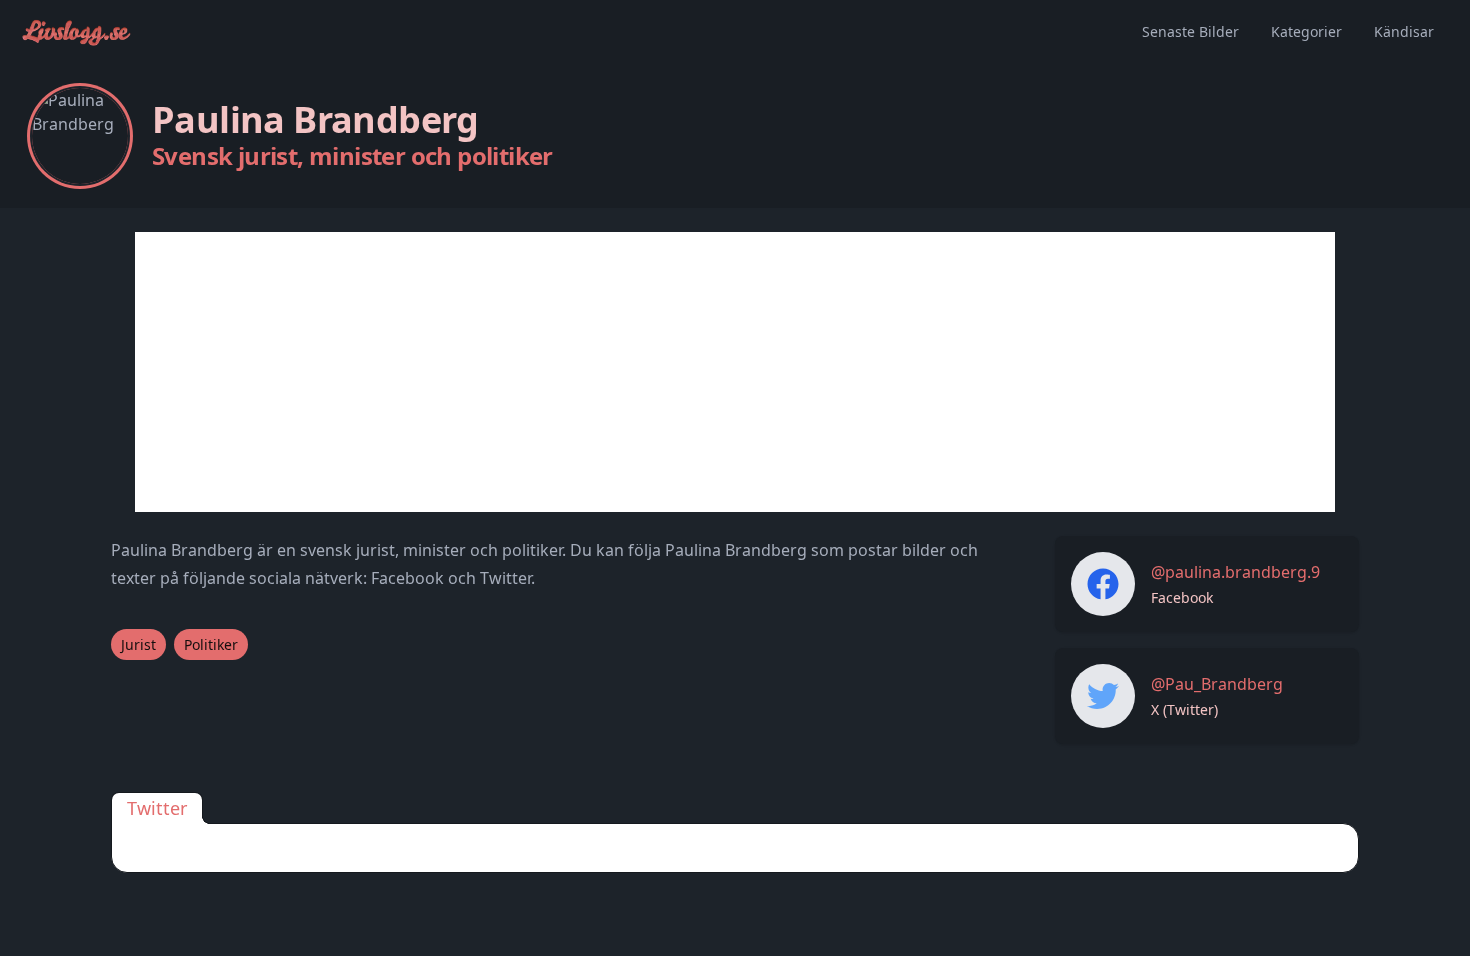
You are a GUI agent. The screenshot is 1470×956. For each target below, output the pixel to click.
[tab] (157, 808)
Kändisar (1404, 31)
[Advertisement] (735, 372)
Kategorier (1306, 31)
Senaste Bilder (1190, 31)
